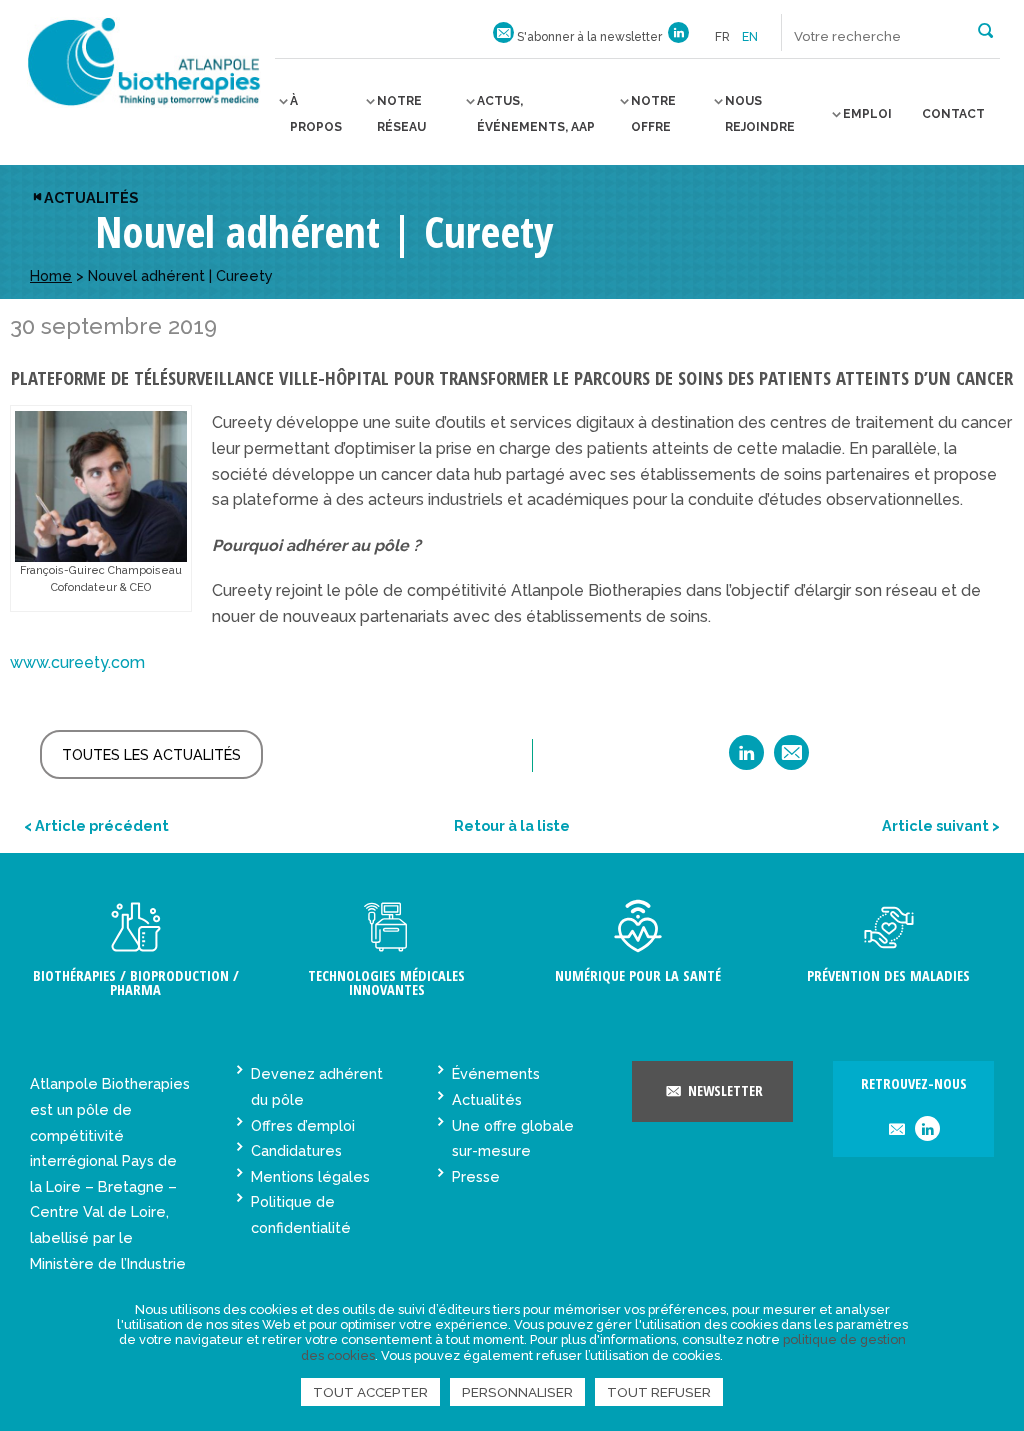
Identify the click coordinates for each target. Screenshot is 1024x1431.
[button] (985, 29)
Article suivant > (941, 825)
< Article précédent (96, 825)
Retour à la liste (512, 825)
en (750, 37)
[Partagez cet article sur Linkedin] (746, 759)
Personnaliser (517, 1392)
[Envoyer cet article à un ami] (791, 759)
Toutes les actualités (151, 754)
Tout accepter (370, 1392)
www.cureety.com (77, 662)
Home (51, 275)
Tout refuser (659, 1392)
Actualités (91, 197)
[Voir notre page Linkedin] (678, 37)
